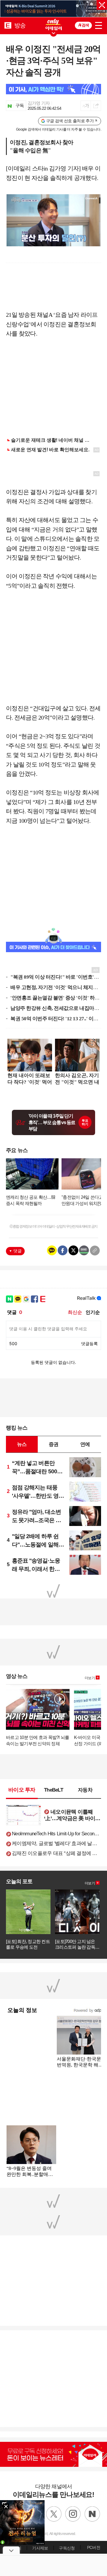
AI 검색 (84, 25)
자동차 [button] (85, 1790)
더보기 (90, 1678)
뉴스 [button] (22, 1444)
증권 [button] (53, 1444)
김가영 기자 (39, 103)
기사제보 (40, 2548)
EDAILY (8, 25)
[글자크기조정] (86, 106)
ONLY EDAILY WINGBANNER (53, 25)
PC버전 (94, 2547)
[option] (53, 9)
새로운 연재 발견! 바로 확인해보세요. (50, 450)
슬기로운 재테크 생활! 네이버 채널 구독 (53, 440)
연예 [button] (85, 1444)
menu (99, 24)
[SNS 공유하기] (96, 106)
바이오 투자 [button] (22, 1790)
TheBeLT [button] (53, 1790)
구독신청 (67, 2548)
